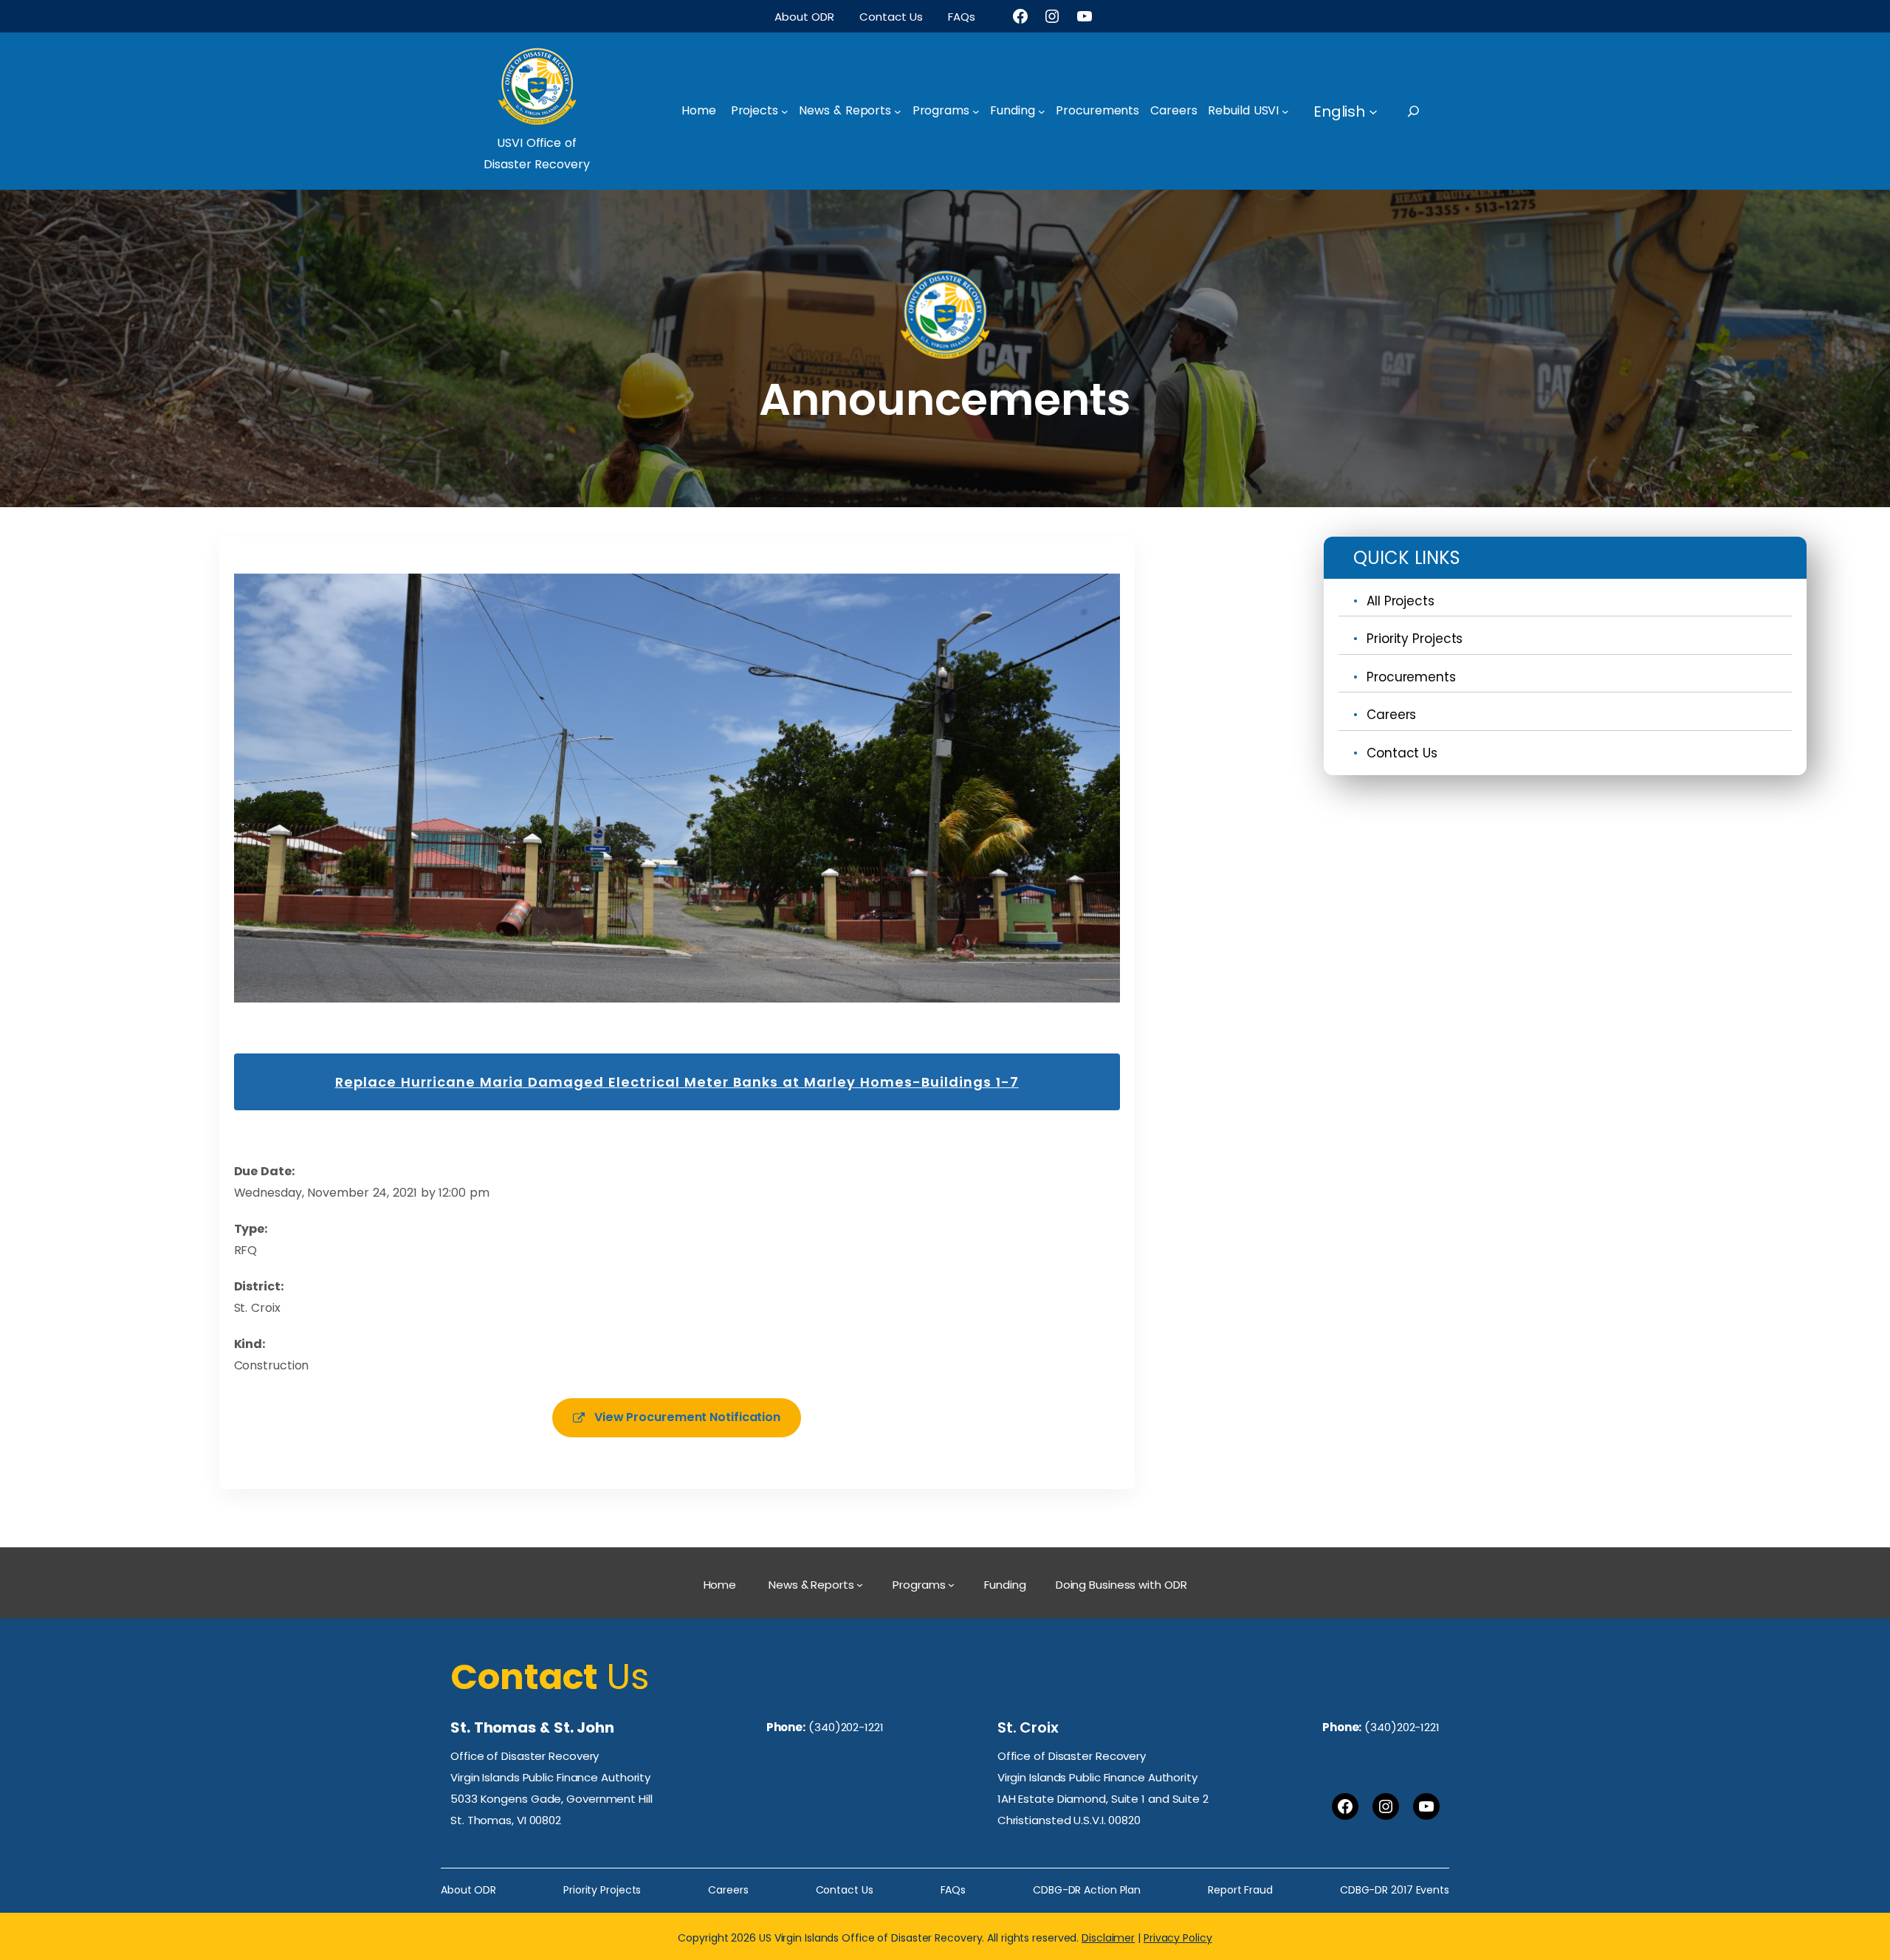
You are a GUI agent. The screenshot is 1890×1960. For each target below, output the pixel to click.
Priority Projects (1415, 639)
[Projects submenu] (785, 111)
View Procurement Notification (687, 1417)
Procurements (1411, 677)
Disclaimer (1108, 1938)
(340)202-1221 (846, 1727)
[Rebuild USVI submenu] (1285, 111)
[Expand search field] (1427, 111)
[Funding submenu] (1042, 111)
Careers (1391, 715)
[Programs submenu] (976, 111)
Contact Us (1402, 753)
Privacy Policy (1178, 1938)
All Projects (1401, 601)
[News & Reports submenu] (898, 111)
